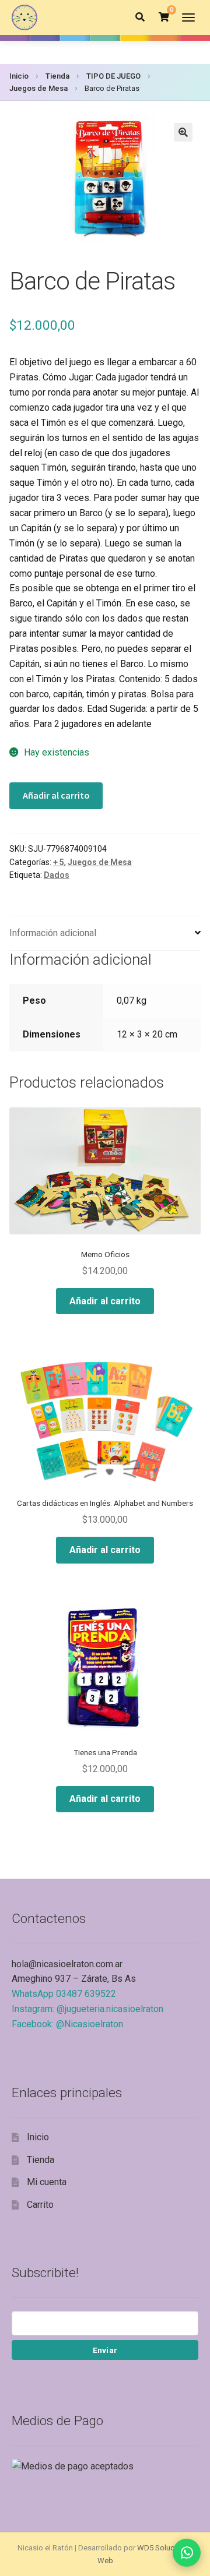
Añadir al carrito (56, 795)
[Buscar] (140, 17)
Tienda (57, 76)
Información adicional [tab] (53, 933)
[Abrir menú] (188, 17)
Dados (57, 875)
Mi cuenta (47, 2182)
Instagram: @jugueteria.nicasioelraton (87, 2009)
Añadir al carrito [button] (105, 1301)
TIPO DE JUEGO (113, 76)
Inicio (19, 76)
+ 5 (59, 862)
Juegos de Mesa (38, 88)
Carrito (40, 2205)
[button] (183, 132)
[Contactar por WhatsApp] (187, 2553)
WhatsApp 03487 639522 (64, 1994)
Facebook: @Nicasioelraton (67, 2024)
